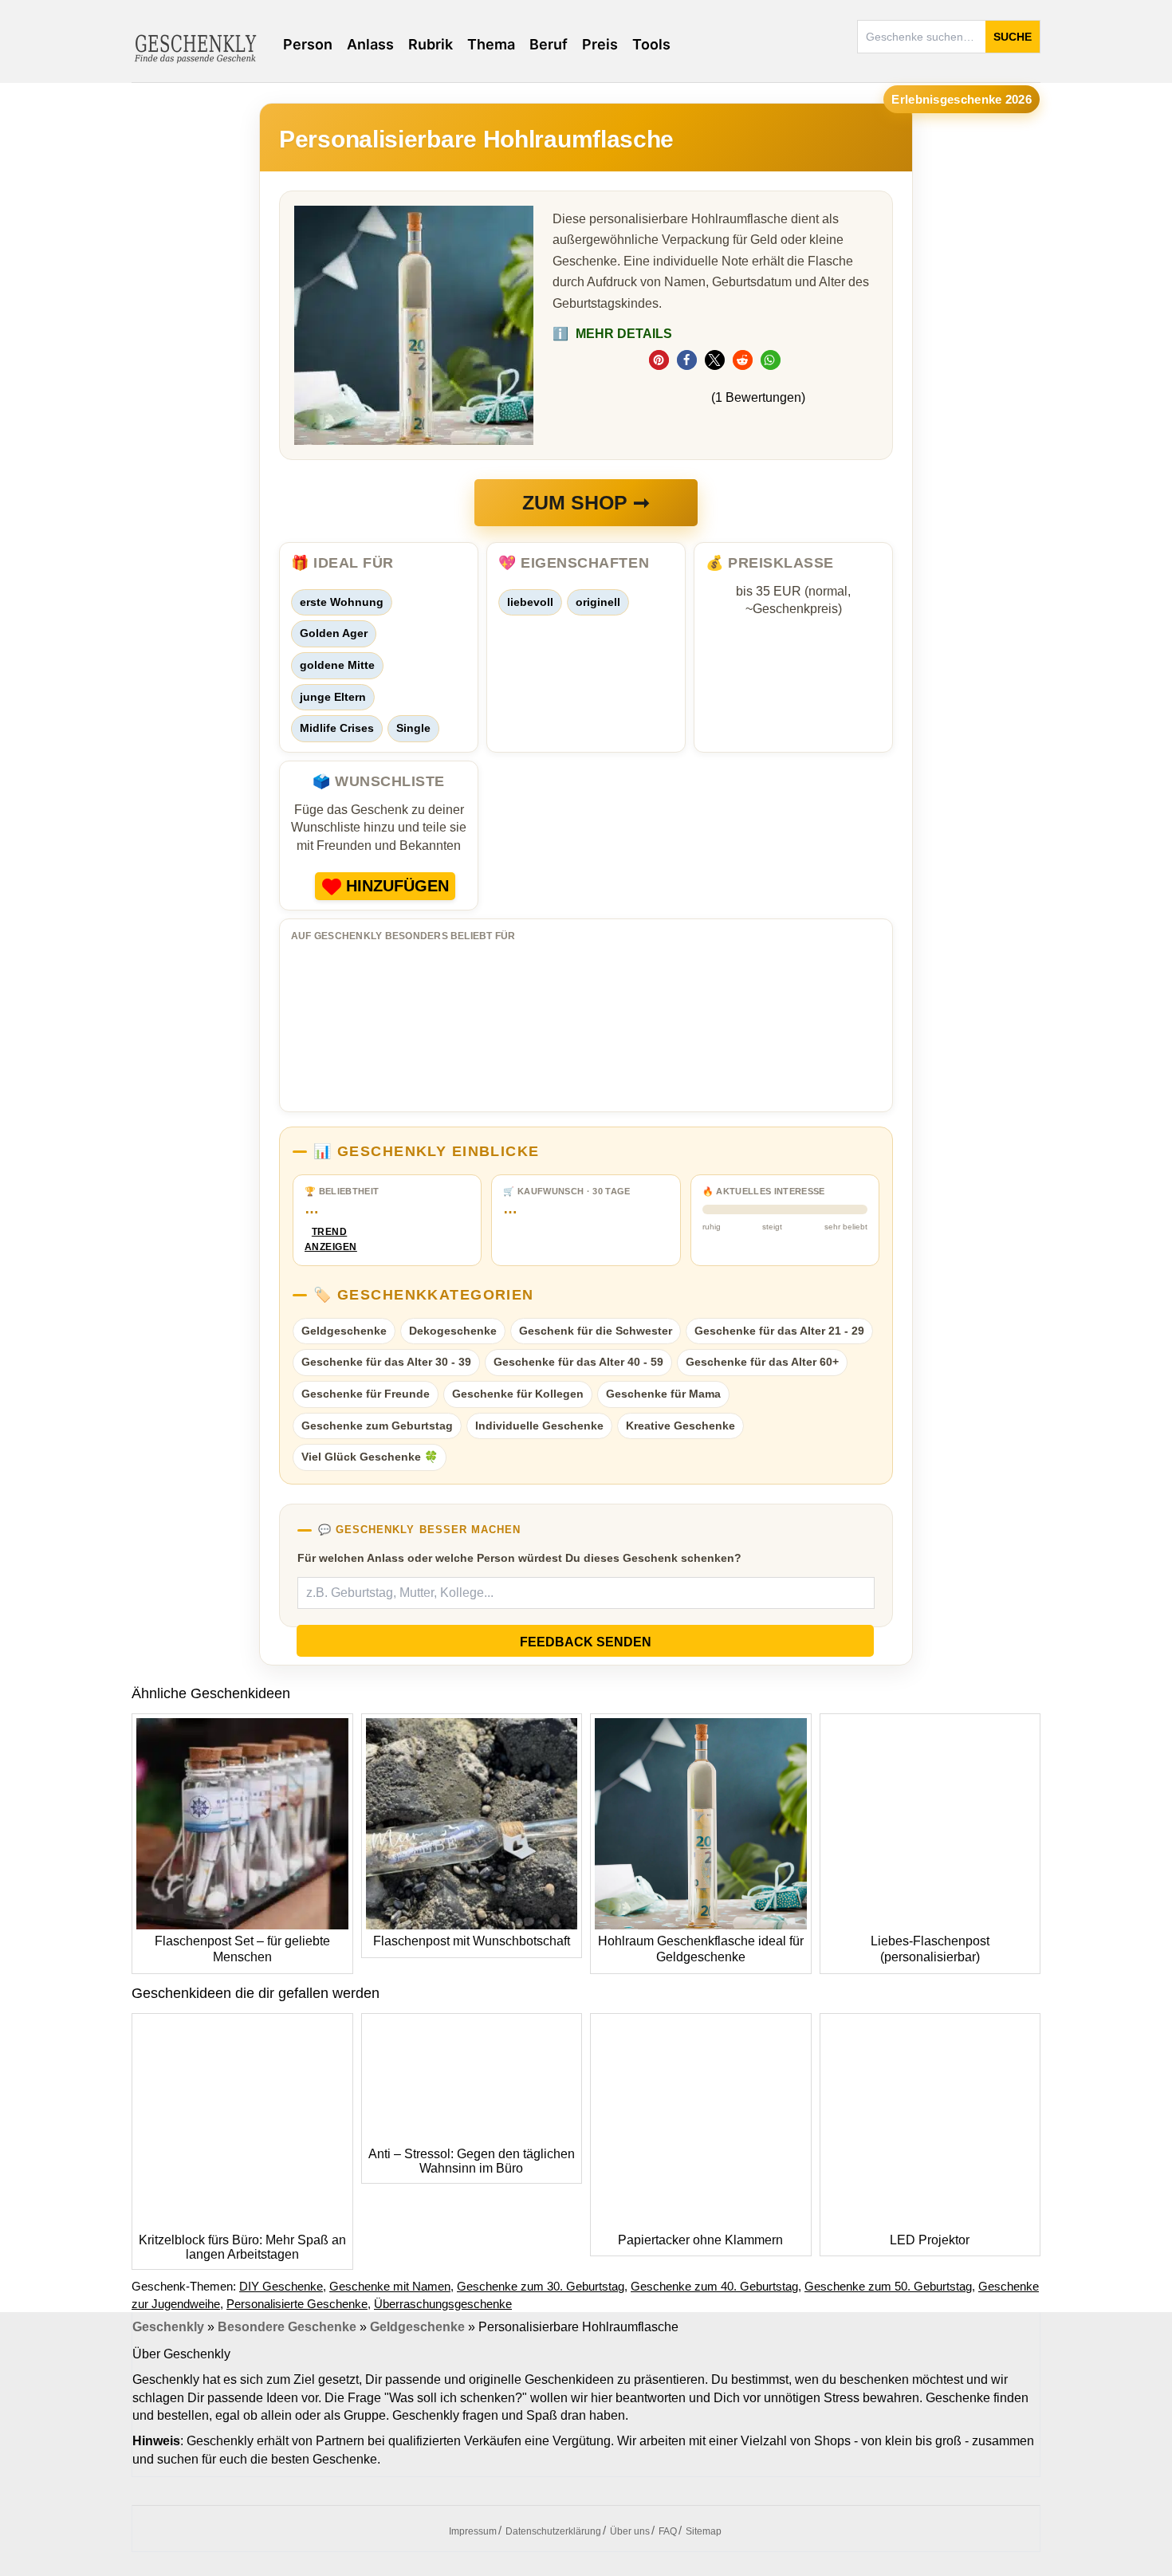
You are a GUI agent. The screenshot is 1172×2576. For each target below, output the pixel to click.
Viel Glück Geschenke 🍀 (370, 1457)
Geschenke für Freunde (366, 1394)
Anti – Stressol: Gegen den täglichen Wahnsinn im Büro (472, 2161)
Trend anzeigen (329, 1239)
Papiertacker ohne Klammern (700, 2240)
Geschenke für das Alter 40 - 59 (578, 1362)
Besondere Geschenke (287, 2327)
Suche (1013, 37)
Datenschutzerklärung (553, 2531)
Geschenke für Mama (663, 1394)
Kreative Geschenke (680, 1426)
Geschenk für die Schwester (596, 1331)
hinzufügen (397, 886)
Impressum (473, 2531)
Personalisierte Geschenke (297, 2304)
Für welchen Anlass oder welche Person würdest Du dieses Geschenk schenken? (519, 1558)
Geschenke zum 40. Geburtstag (714, 2286)
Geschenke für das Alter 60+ (762, 1362)
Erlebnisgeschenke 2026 (962, 99)
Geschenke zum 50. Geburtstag (888, 2286)
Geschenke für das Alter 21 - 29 (779, 1331)
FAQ (668, 2531)
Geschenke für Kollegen (518, 1394)
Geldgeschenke (344, 1331)
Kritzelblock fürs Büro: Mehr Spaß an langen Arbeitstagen (242, 2247)
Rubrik (431, 44)
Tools (651, 44)
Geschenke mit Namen (390, 2286)
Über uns (630, 2531)
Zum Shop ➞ (586, 502)
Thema (491, 44)
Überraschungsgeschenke (443, 2304)
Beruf (549, 44)
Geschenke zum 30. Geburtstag (541, 2286)
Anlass (370, 44)
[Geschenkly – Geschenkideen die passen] (195, 47)
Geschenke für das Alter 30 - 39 (386, 1362)
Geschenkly (168, 2327)
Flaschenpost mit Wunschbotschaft (472, 1941)
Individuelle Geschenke (539, 1426)
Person (308, 44)
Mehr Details (612, 334)
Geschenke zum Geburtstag (377, 1426)
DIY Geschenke (281, 2286)
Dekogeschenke (453, 1331)
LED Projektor (930, 2240)
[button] (659, 360)
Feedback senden (586, 1642)
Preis (600, 44)
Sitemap (704, 2531)
